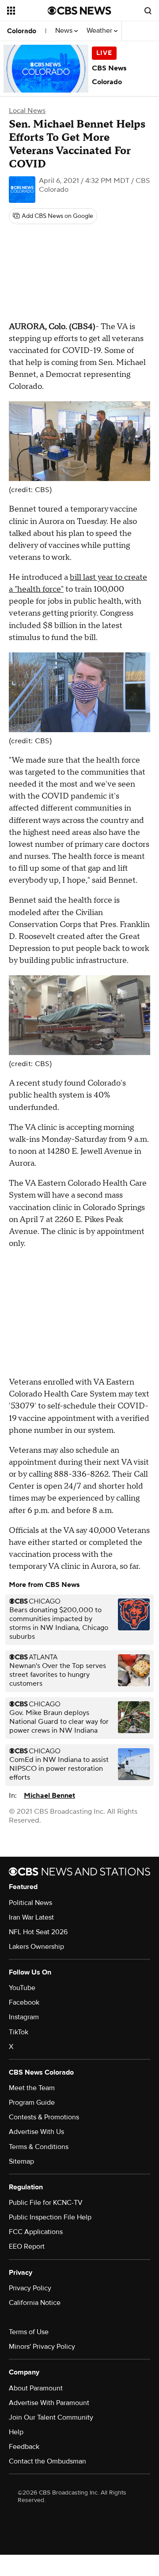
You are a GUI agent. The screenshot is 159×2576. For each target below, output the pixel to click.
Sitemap (21, 2161)
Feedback (24, 2447)
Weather (100, 31)
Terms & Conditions (39, 2147)
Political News (30, 1903)
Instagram (24, 2017)
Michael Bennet (49, 1796)
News (65, 31)
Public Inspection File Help (50, 2217)
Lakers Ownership (36, 1947)
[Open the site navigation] (27, 11)
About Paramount (36, 2388)
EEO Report (27, 2246)
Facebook (24, 2002)
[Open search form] (148, 11)
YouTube (22, 1988)
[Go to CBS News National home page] (79, 11)
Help (16, 2432)
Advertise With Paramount (49, 2403)
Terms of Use (29, 2332)
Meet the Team (32, 2088)
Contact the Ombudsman (47, 2461)
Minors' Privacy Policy (42, 2347)
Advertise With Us (36, 2132)
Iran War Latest (31, 1917)
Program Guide (32, 2103)
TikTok (19, 2032)
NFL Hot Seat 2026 (38, 1932)
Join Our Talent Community (51, 2417)
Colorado (22, 31)
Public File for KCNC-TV (46, 2203)
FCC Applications (36, 2232)
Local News (27, 111)
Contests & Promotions (44, 2117)
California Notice (35, 2303)
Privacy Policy (30, 2288)
